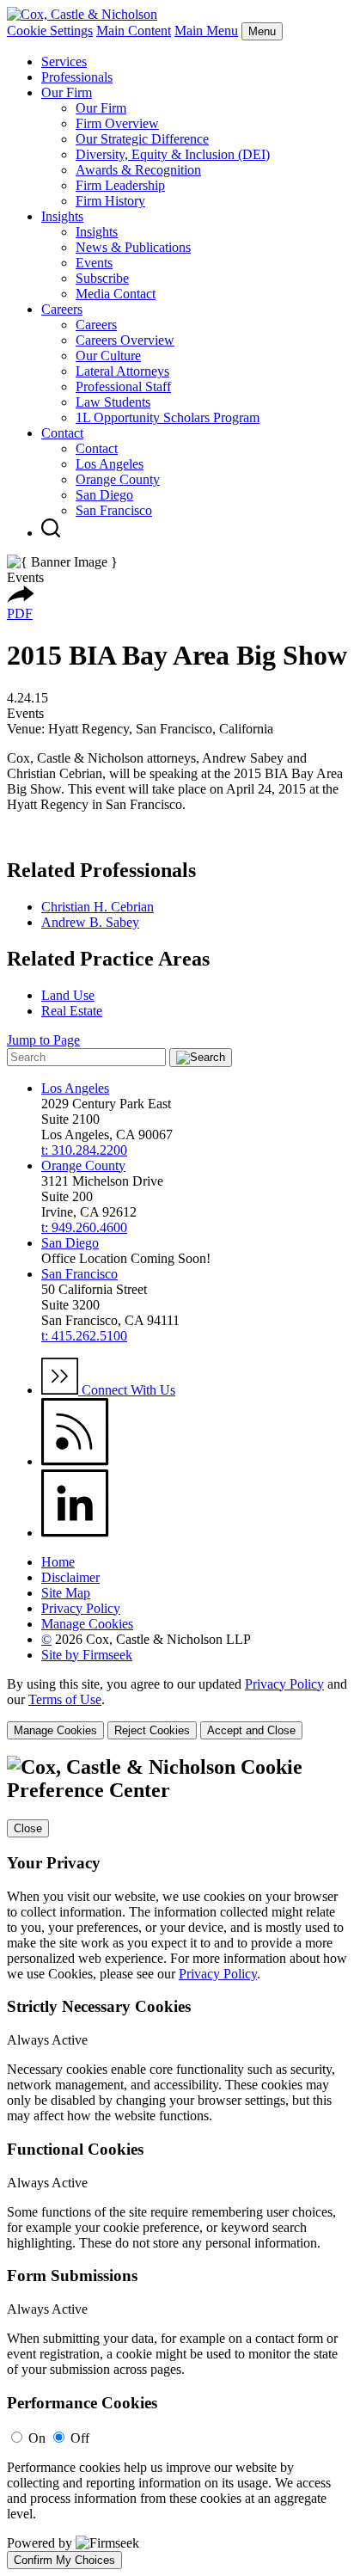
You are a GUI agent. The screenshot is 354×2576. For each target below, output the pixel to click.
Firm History (110, 201)
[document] (177, 2162)
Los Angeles (110, 464)
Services (64, 61)
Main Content (134, 31)
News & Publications (133, 247)
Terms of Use (65, 1699)
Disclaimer (70, 1577)
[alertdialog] (177, 2162)
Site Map (66, 1593)
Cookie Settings (50, 31)
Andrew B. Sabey (90, 922)
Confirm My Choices (64, 2560)
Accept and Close (251, 1730)
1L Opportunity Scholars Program (168, 417)
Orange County (118, 479)
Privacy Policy (81, 1608)
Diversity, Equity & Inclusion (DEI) (173, 154)
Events (94, 263)
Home (58, 1562)
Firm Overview (117, 123)
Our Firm (67, 92)
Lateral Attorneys (122, 371)
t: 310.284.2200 (84, 1150)
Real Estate (72, 1011)
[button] (21, 598)
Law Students (113, 402)
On (37, 2438)
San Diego (104, 495)
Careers (62, 309)
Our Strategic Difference (142, 139)
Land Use (68, 995)
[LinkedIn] (75, 1533)
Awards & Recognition (138, 170)
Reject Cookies (152, 1730)
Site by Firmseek (87, 1655)
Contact (62, 433)
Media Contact (116, 294)
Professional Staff (123, 386)
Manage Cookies (87, 1624)
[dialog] (177, 1708)
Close (28, 1828)
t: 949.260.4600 (84, 1227)
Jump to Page (43, 1040)
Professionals (77, 77)
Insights (62, 216)
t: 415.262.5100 (84, 1336)
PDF (20, 613)
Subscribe (102, 278)
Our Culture (108, 356)
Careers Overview (125, 340)
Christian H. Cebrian (98, 907)
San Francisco (114, 510)
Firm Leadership (120, 185)
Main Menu (206, 31)
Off (80, 2438)
